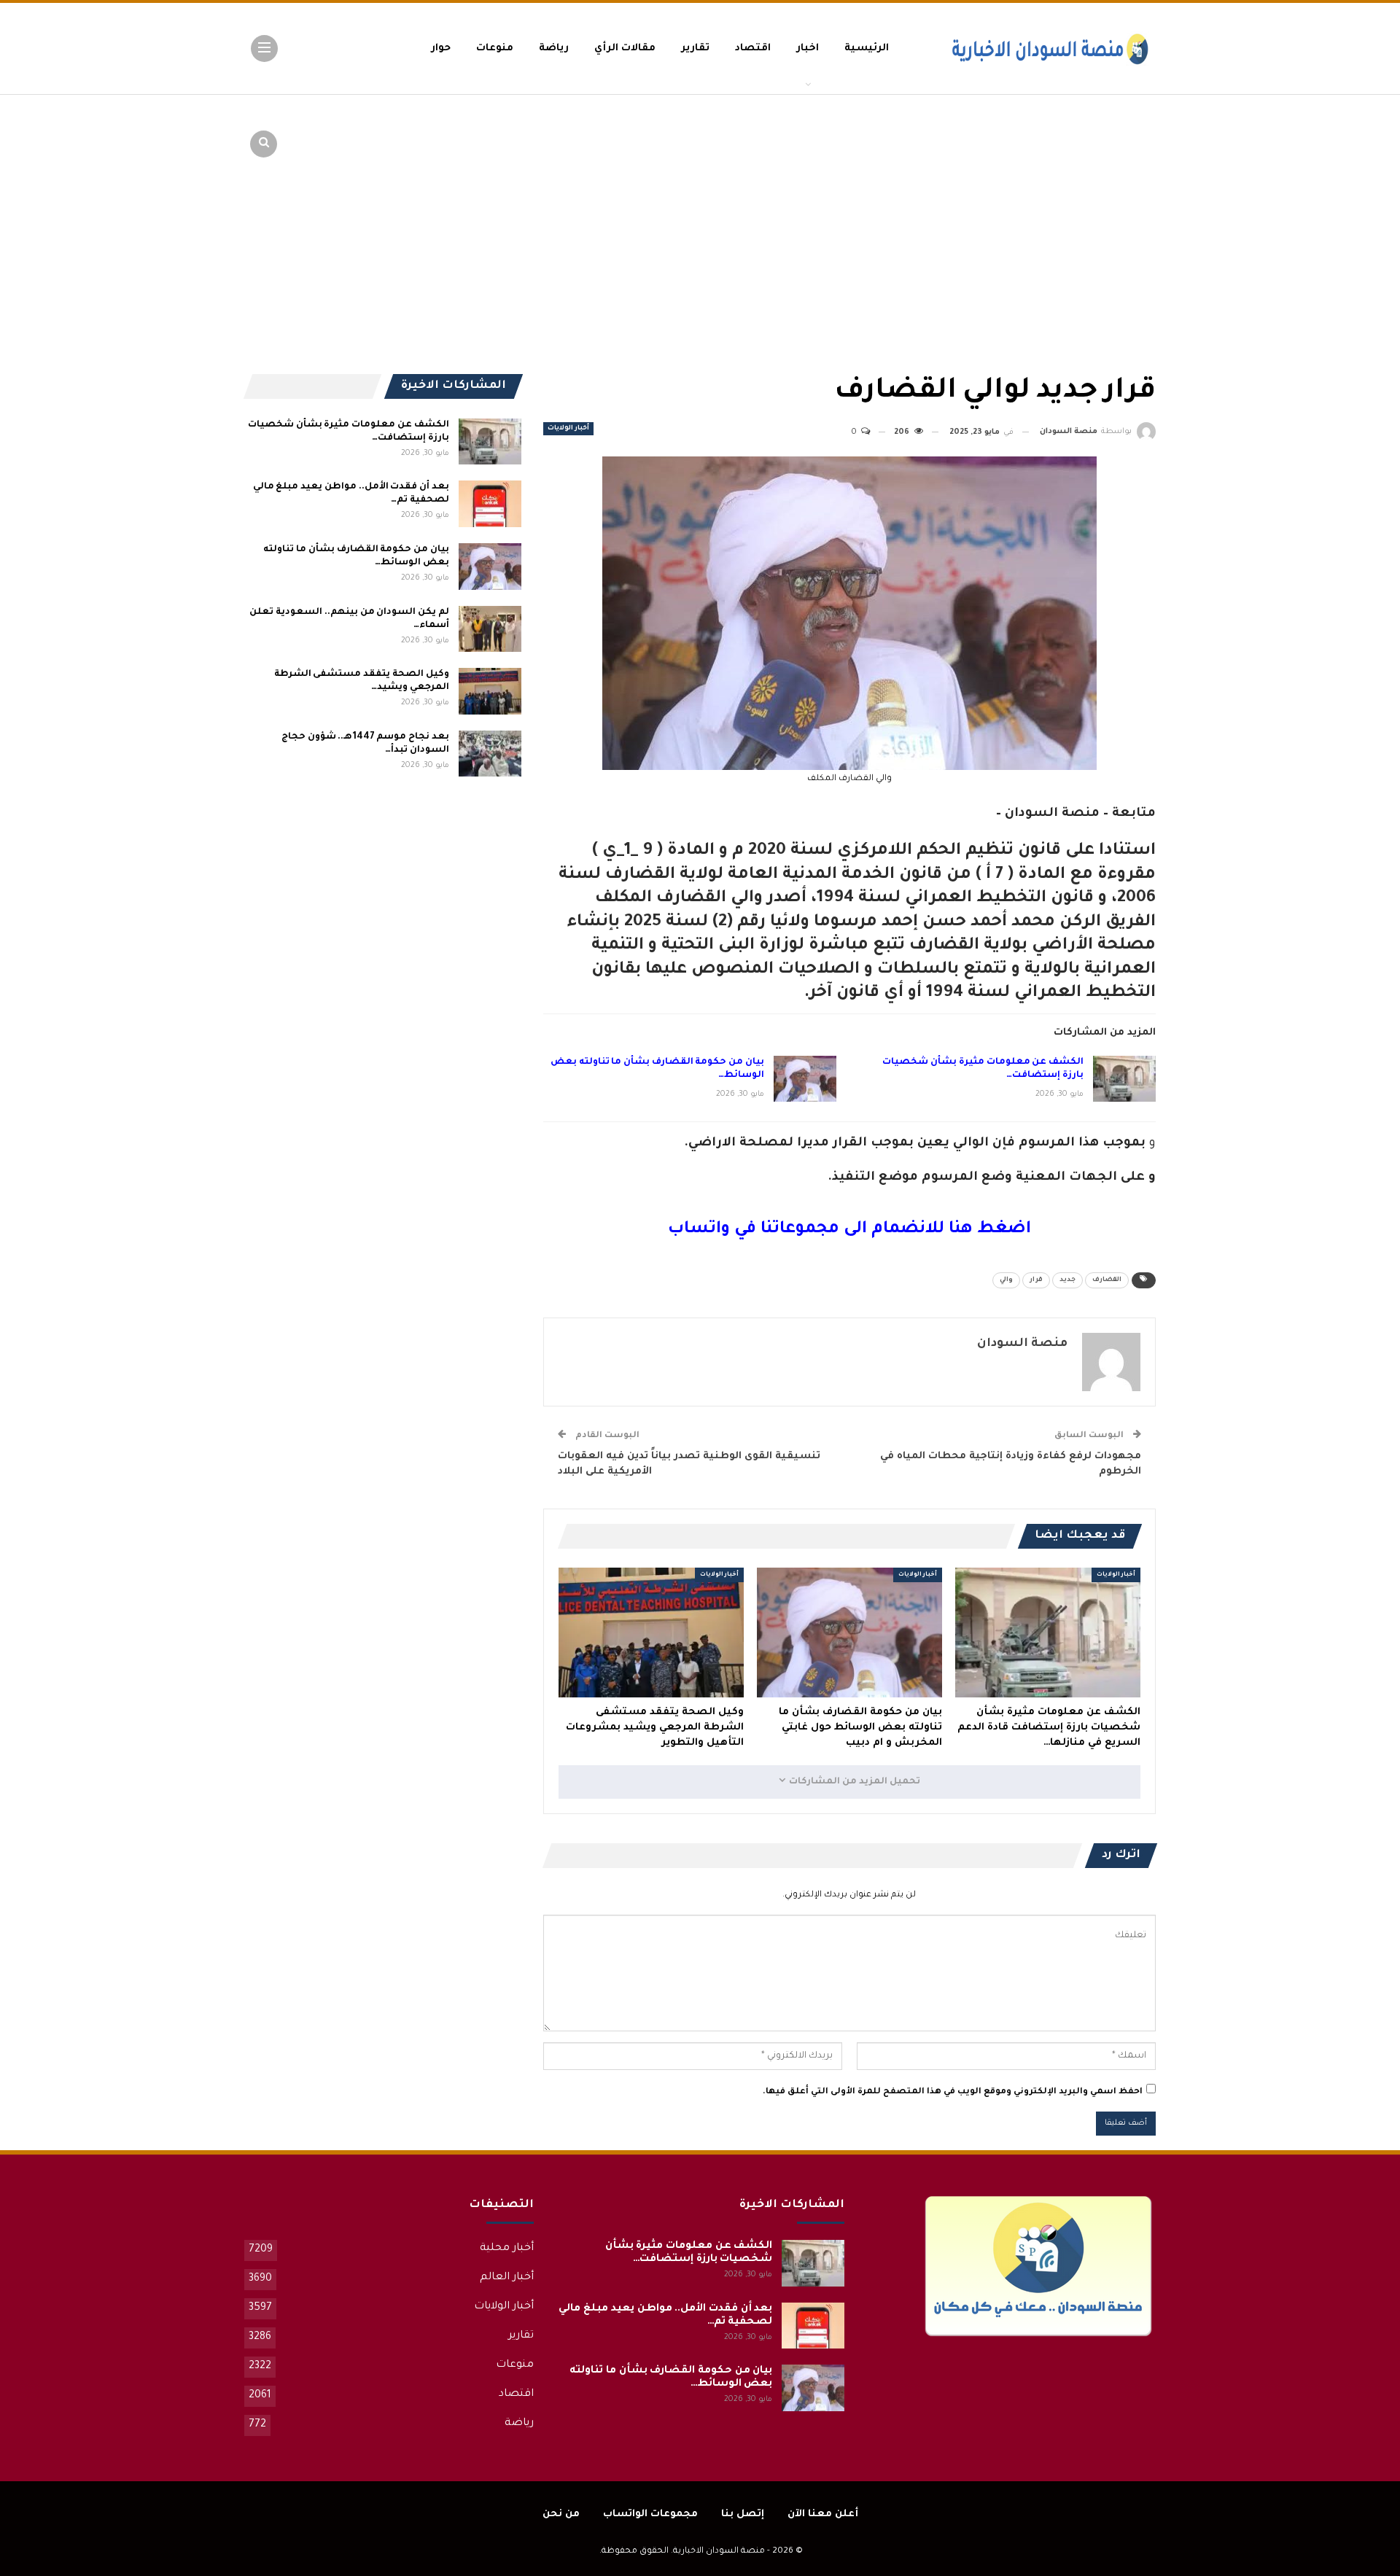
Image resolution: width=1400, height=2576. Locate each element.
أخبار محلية (507, 2249)
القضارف (1107, 1280)
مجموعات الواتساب (650, 2514)
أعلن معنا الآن (823, 2514)
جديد (1067, 1280)
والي (1006, 1280)
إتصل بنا (743, 2514)
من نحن (561, 2514)
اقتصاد (753, 48)
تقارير (695, 48)
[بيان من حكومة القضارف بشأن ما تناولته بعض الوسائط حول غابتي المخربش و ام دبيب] (805, 1079)
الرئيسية (867, 48)
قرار (1036, 1280)
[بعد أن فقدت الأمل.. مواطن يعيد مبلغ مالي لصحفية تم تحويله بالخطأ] (490, 504)
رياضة (554, 48)
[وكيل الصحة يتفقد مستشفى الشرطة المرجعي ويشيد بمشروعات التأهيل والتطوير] (651, 1633)
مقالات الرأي (625, 48)
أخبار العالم (507, 2278)
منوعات (495, 48)
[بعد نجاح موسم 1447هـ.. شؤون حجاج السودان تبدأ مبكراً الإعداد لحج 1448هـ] (490, 754)
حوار (441, 48)
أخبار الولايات (568, 429)
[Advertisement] (1043, 204)
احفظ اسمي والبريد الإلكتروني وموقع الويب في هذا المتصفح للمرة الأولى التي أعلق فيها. (953, 2092)
